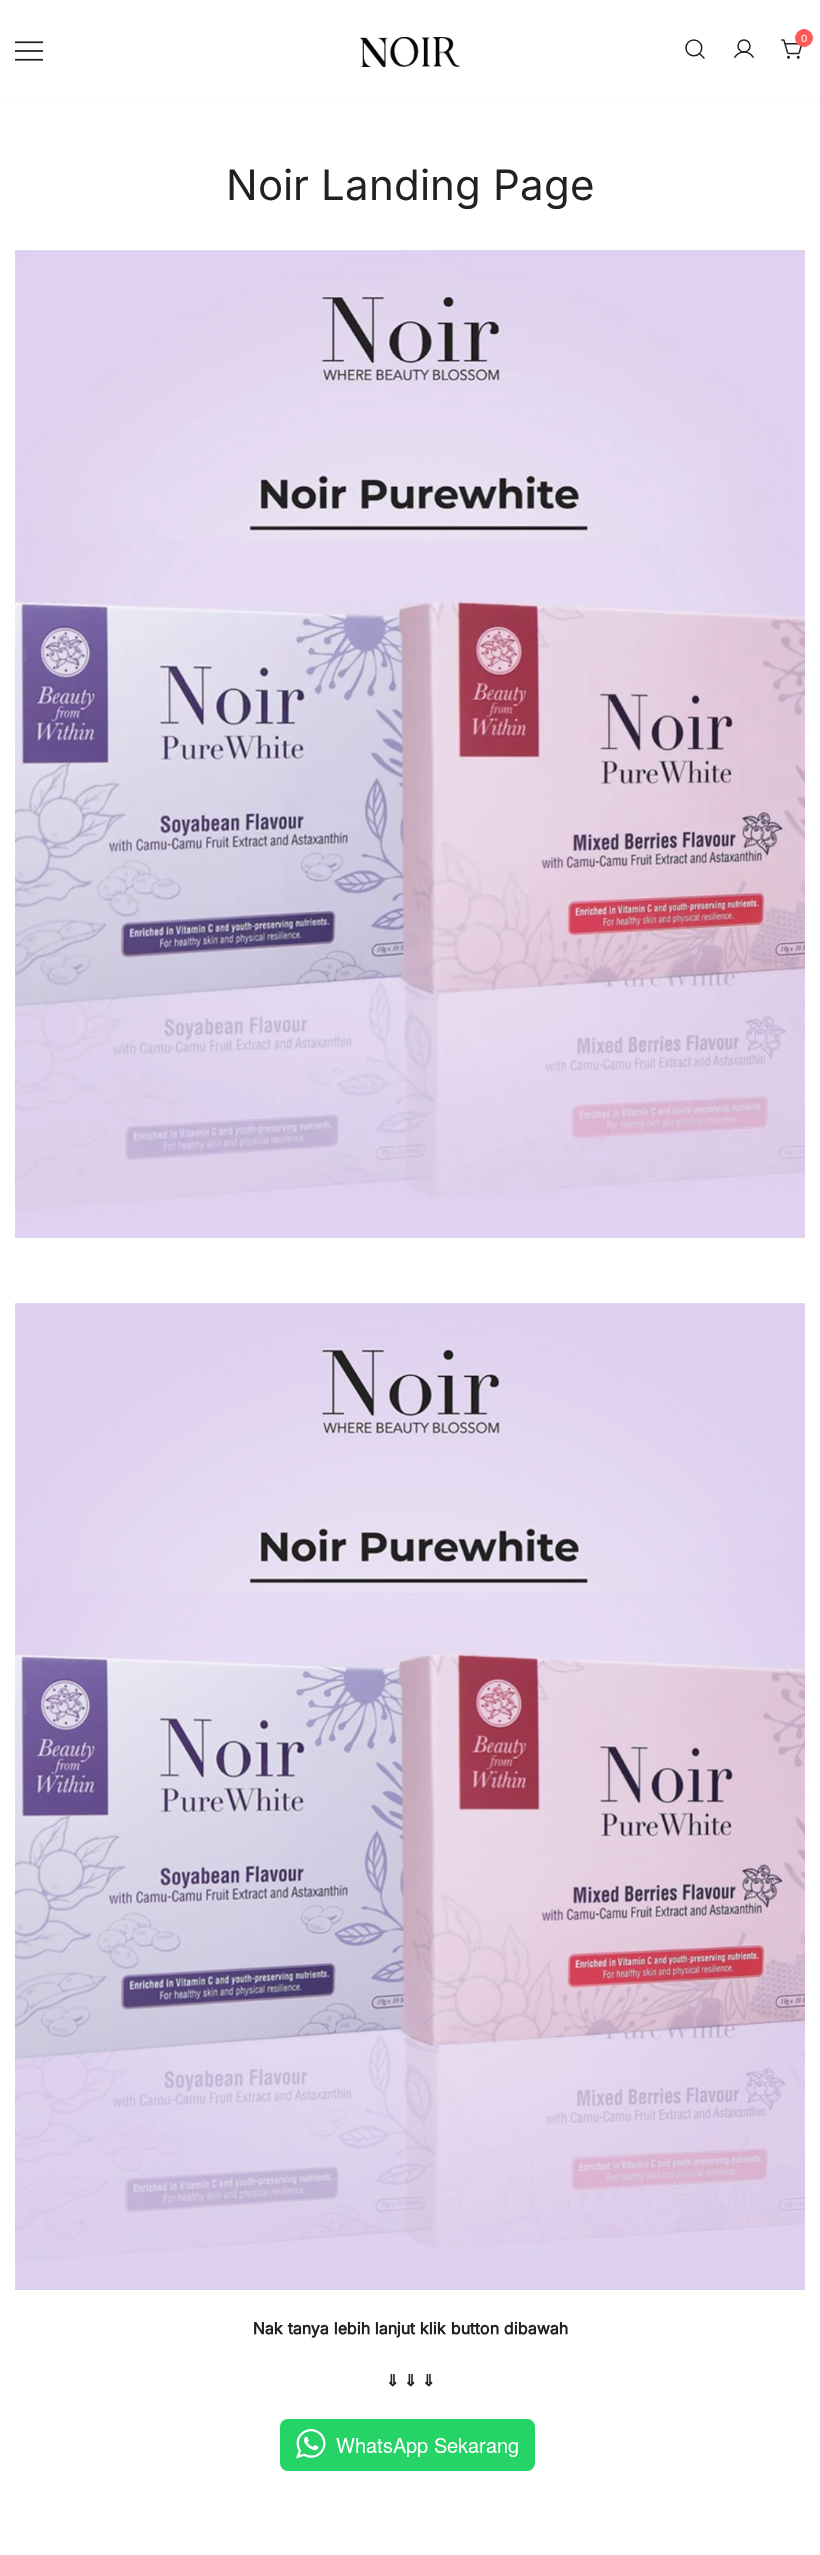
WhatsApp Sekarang (427, 2444)
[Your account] (744, 50)
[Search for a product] (695, 50)
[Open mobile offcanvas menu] (29, 49)
